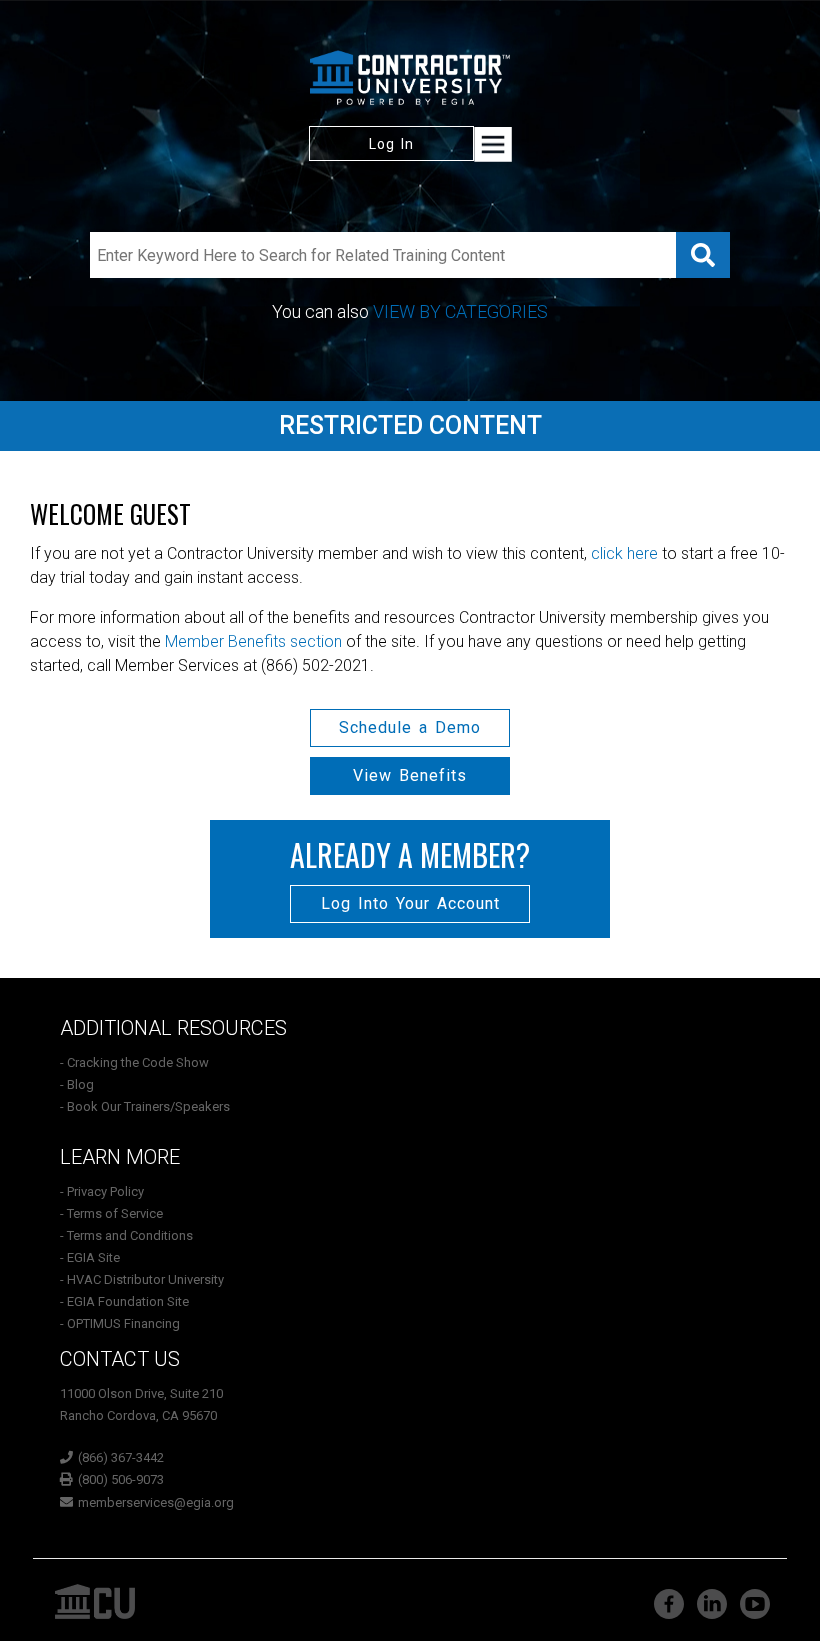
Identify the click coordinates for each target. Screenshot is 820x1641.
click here (624, 553)
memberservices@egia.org (156, 1502)
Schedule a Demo (410, 727)
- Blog (77, 1084)
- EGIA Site (90, 1257)
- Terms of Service (111, 1213)
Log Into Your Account (410, 903)
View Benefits (410, 775)
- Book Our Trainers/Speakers (145, 1106)
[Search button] (703, 255)
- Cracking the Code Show (134, 1062)
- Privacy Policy (102, 1191)
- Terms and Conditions (126, 1235)
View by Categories (460, 311)
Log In (391, 144)
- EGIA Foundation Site (124, 1301)
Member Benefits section (253, 641)
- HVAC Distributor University (142, 1279)
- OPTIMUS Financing (120, 1323)
